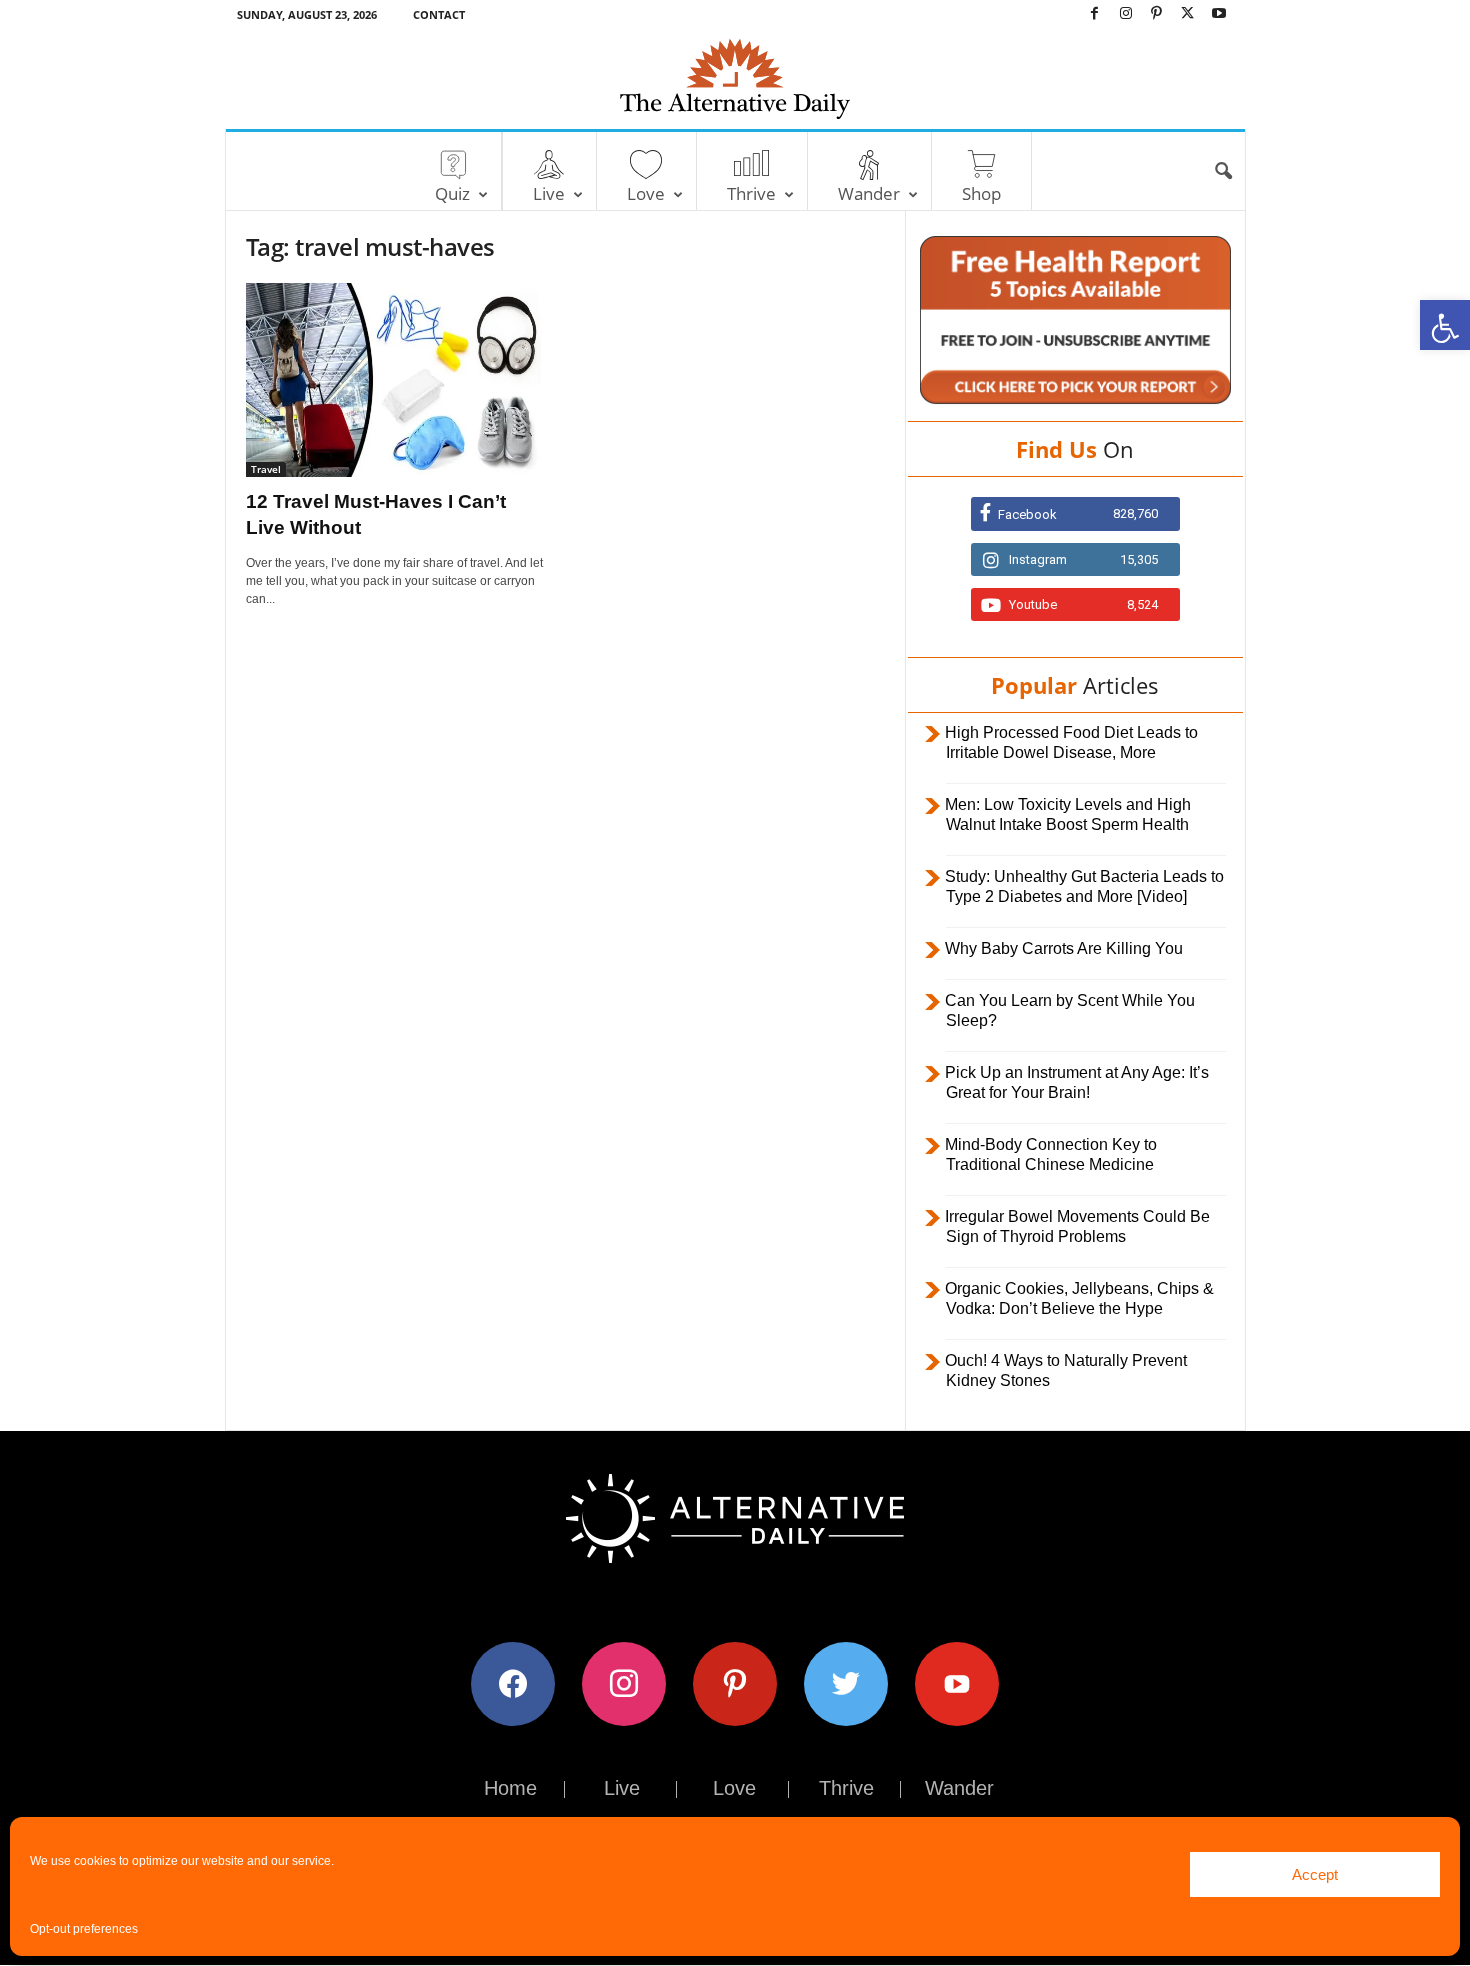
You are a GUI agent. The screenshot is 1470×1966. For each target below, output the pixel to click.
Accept (1315, 1874)
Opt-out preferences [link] (84, 1929)
